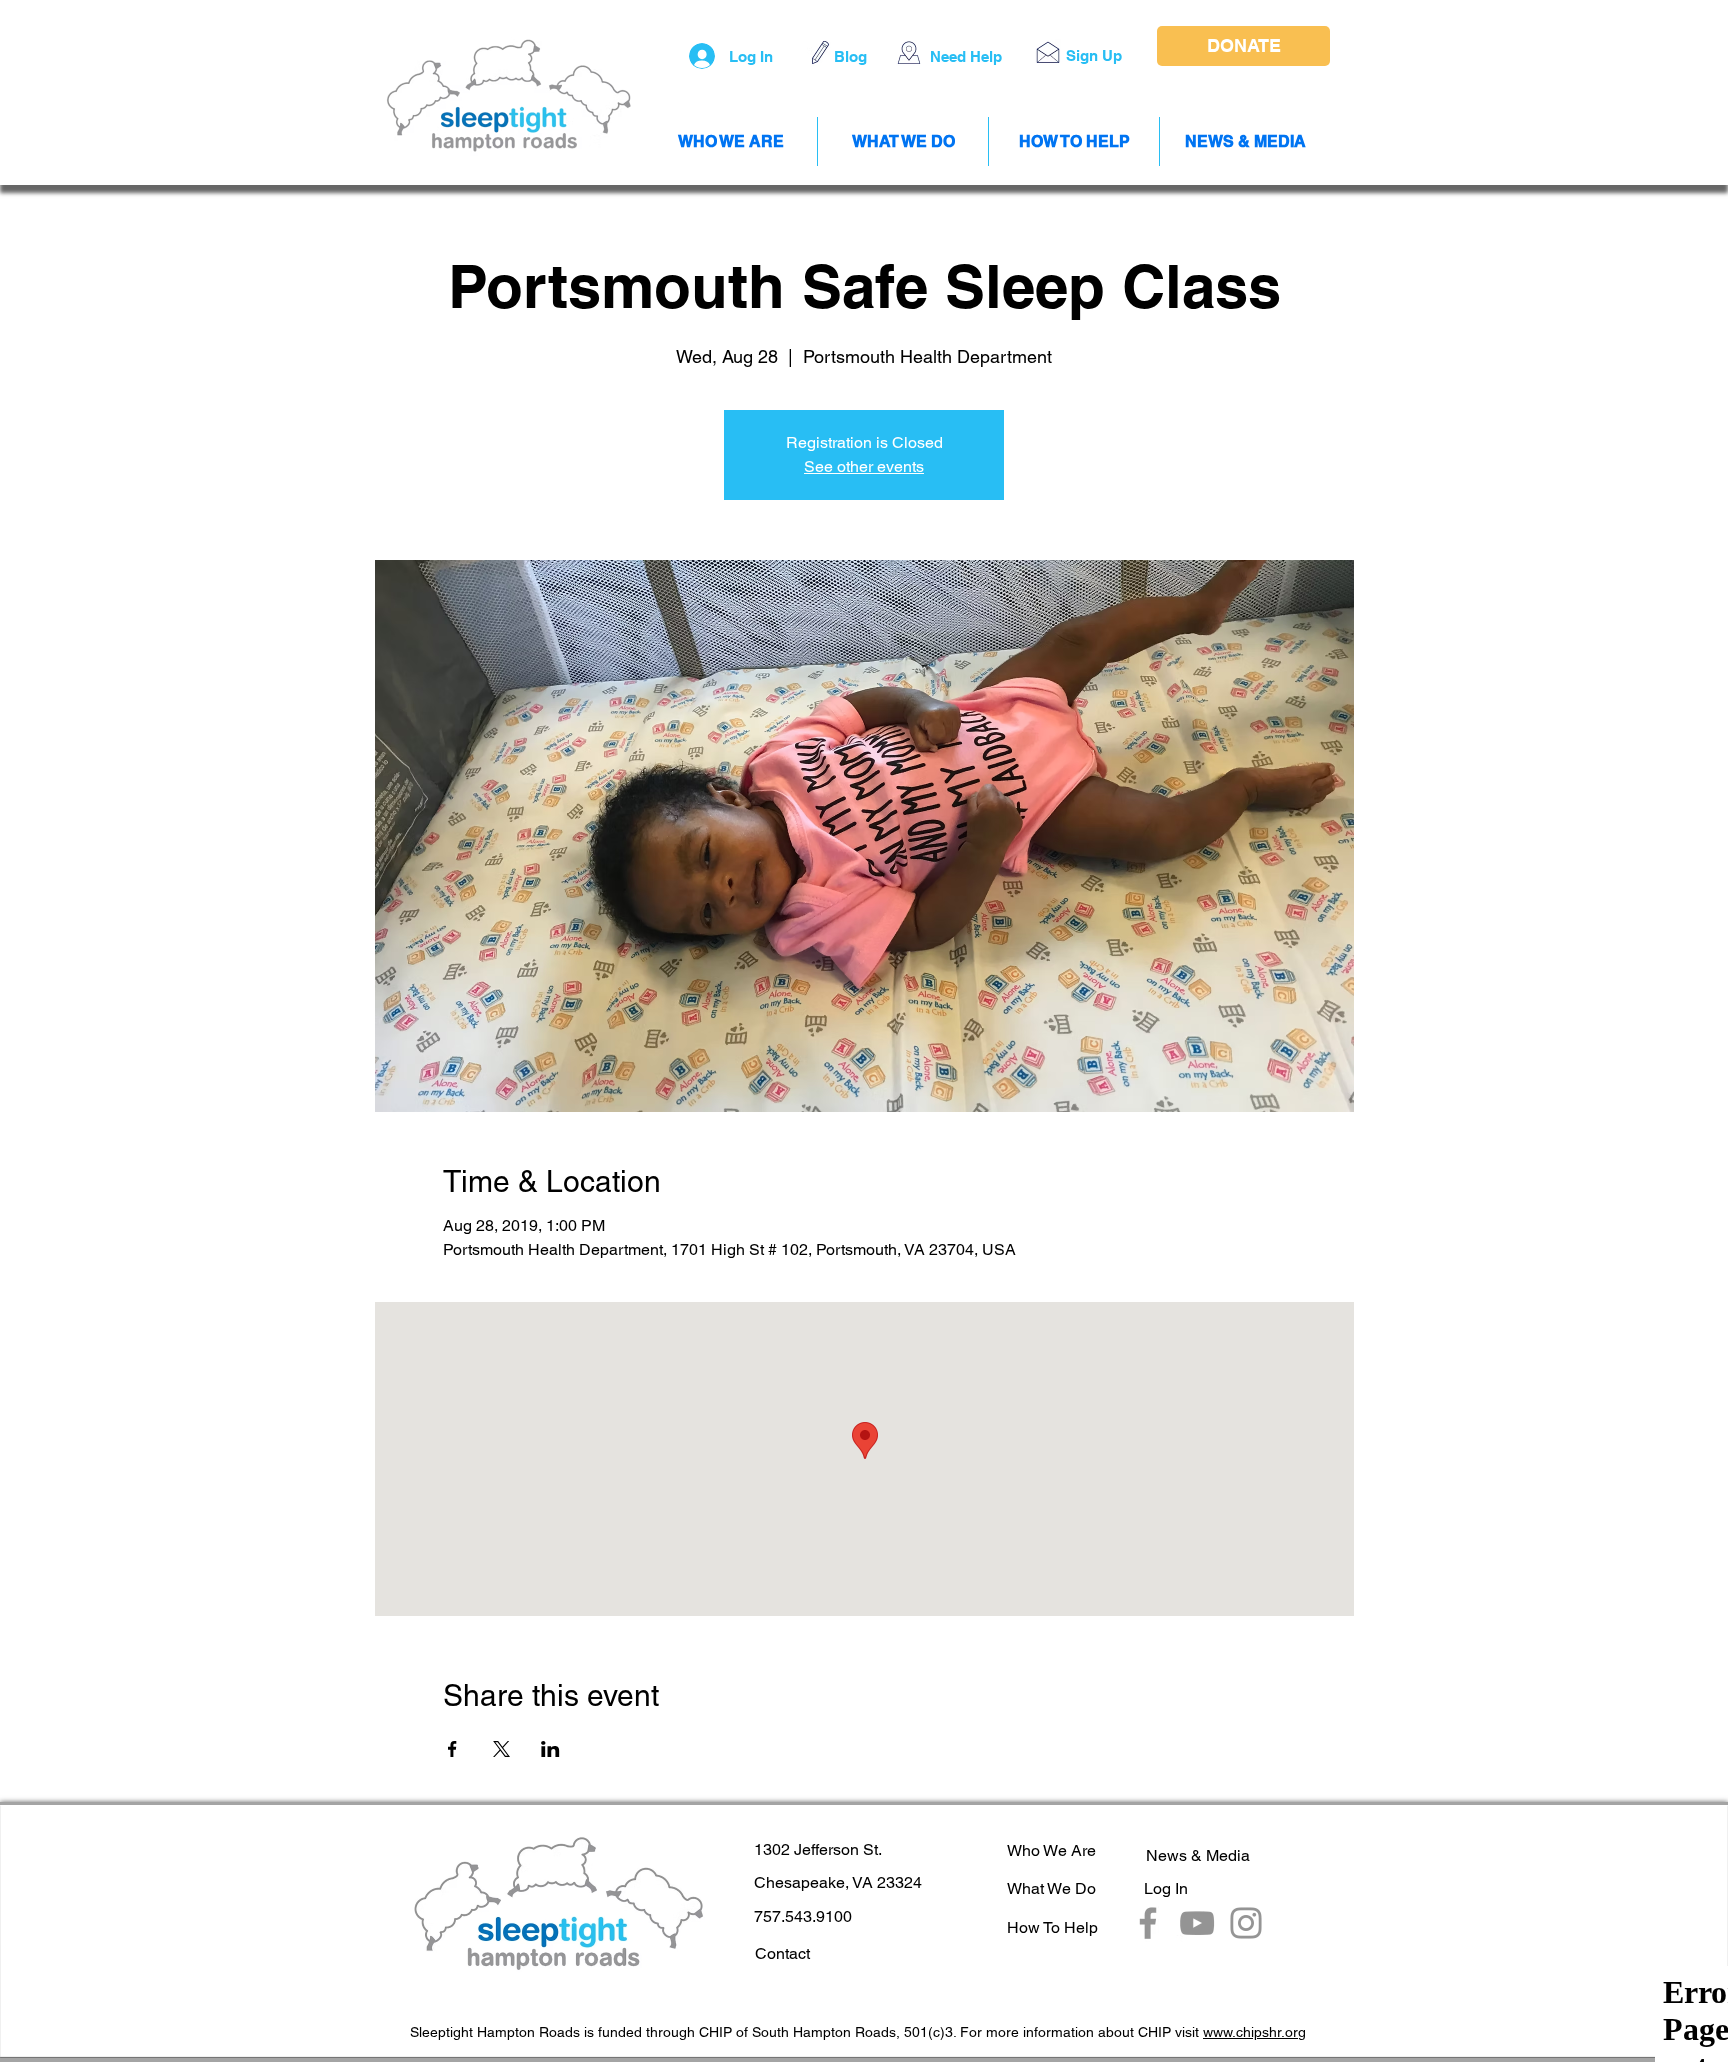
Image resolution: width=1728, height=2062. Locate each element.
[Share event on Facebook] (452, 1749)
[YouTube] (1197, 1923)
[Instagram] (1246, 1923)
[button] (1048, 52)
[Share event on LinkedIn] (550, 1749)
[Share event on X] (501, 1749)
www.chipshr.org (1254, 2032)
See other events (864, 466)
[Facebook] (1148, 1923)
